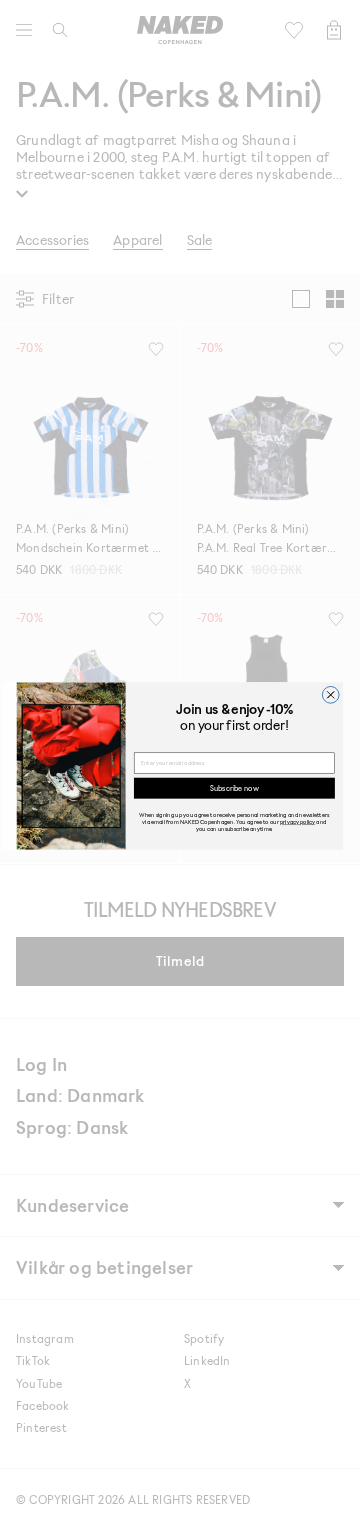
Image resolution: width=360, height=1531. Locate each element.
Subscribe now (234, 787)
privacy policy (297, 821)
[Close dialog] (330, 694)
